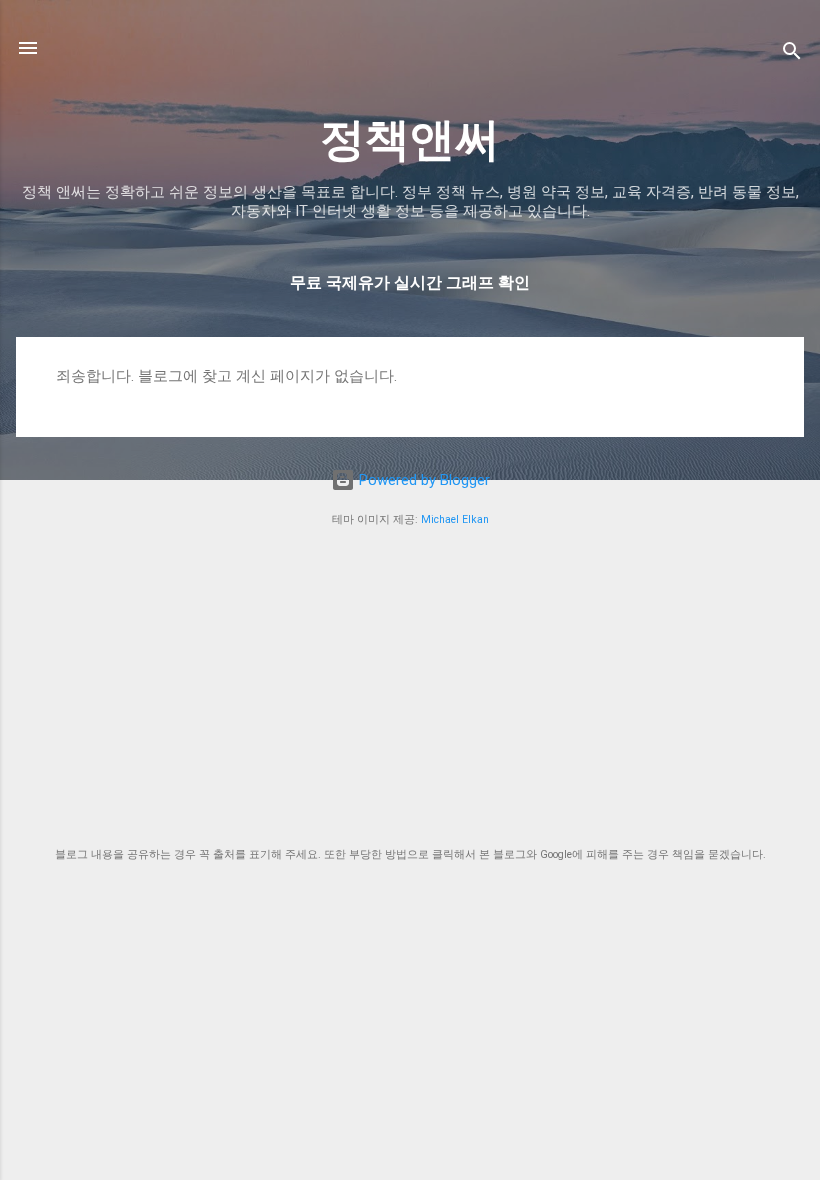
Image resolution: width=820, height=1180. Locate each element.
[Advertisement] (410, 688)
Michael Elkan (455, 519)
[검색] (792, 54)
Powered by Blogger (422, 480)
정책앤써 (410, 139)
